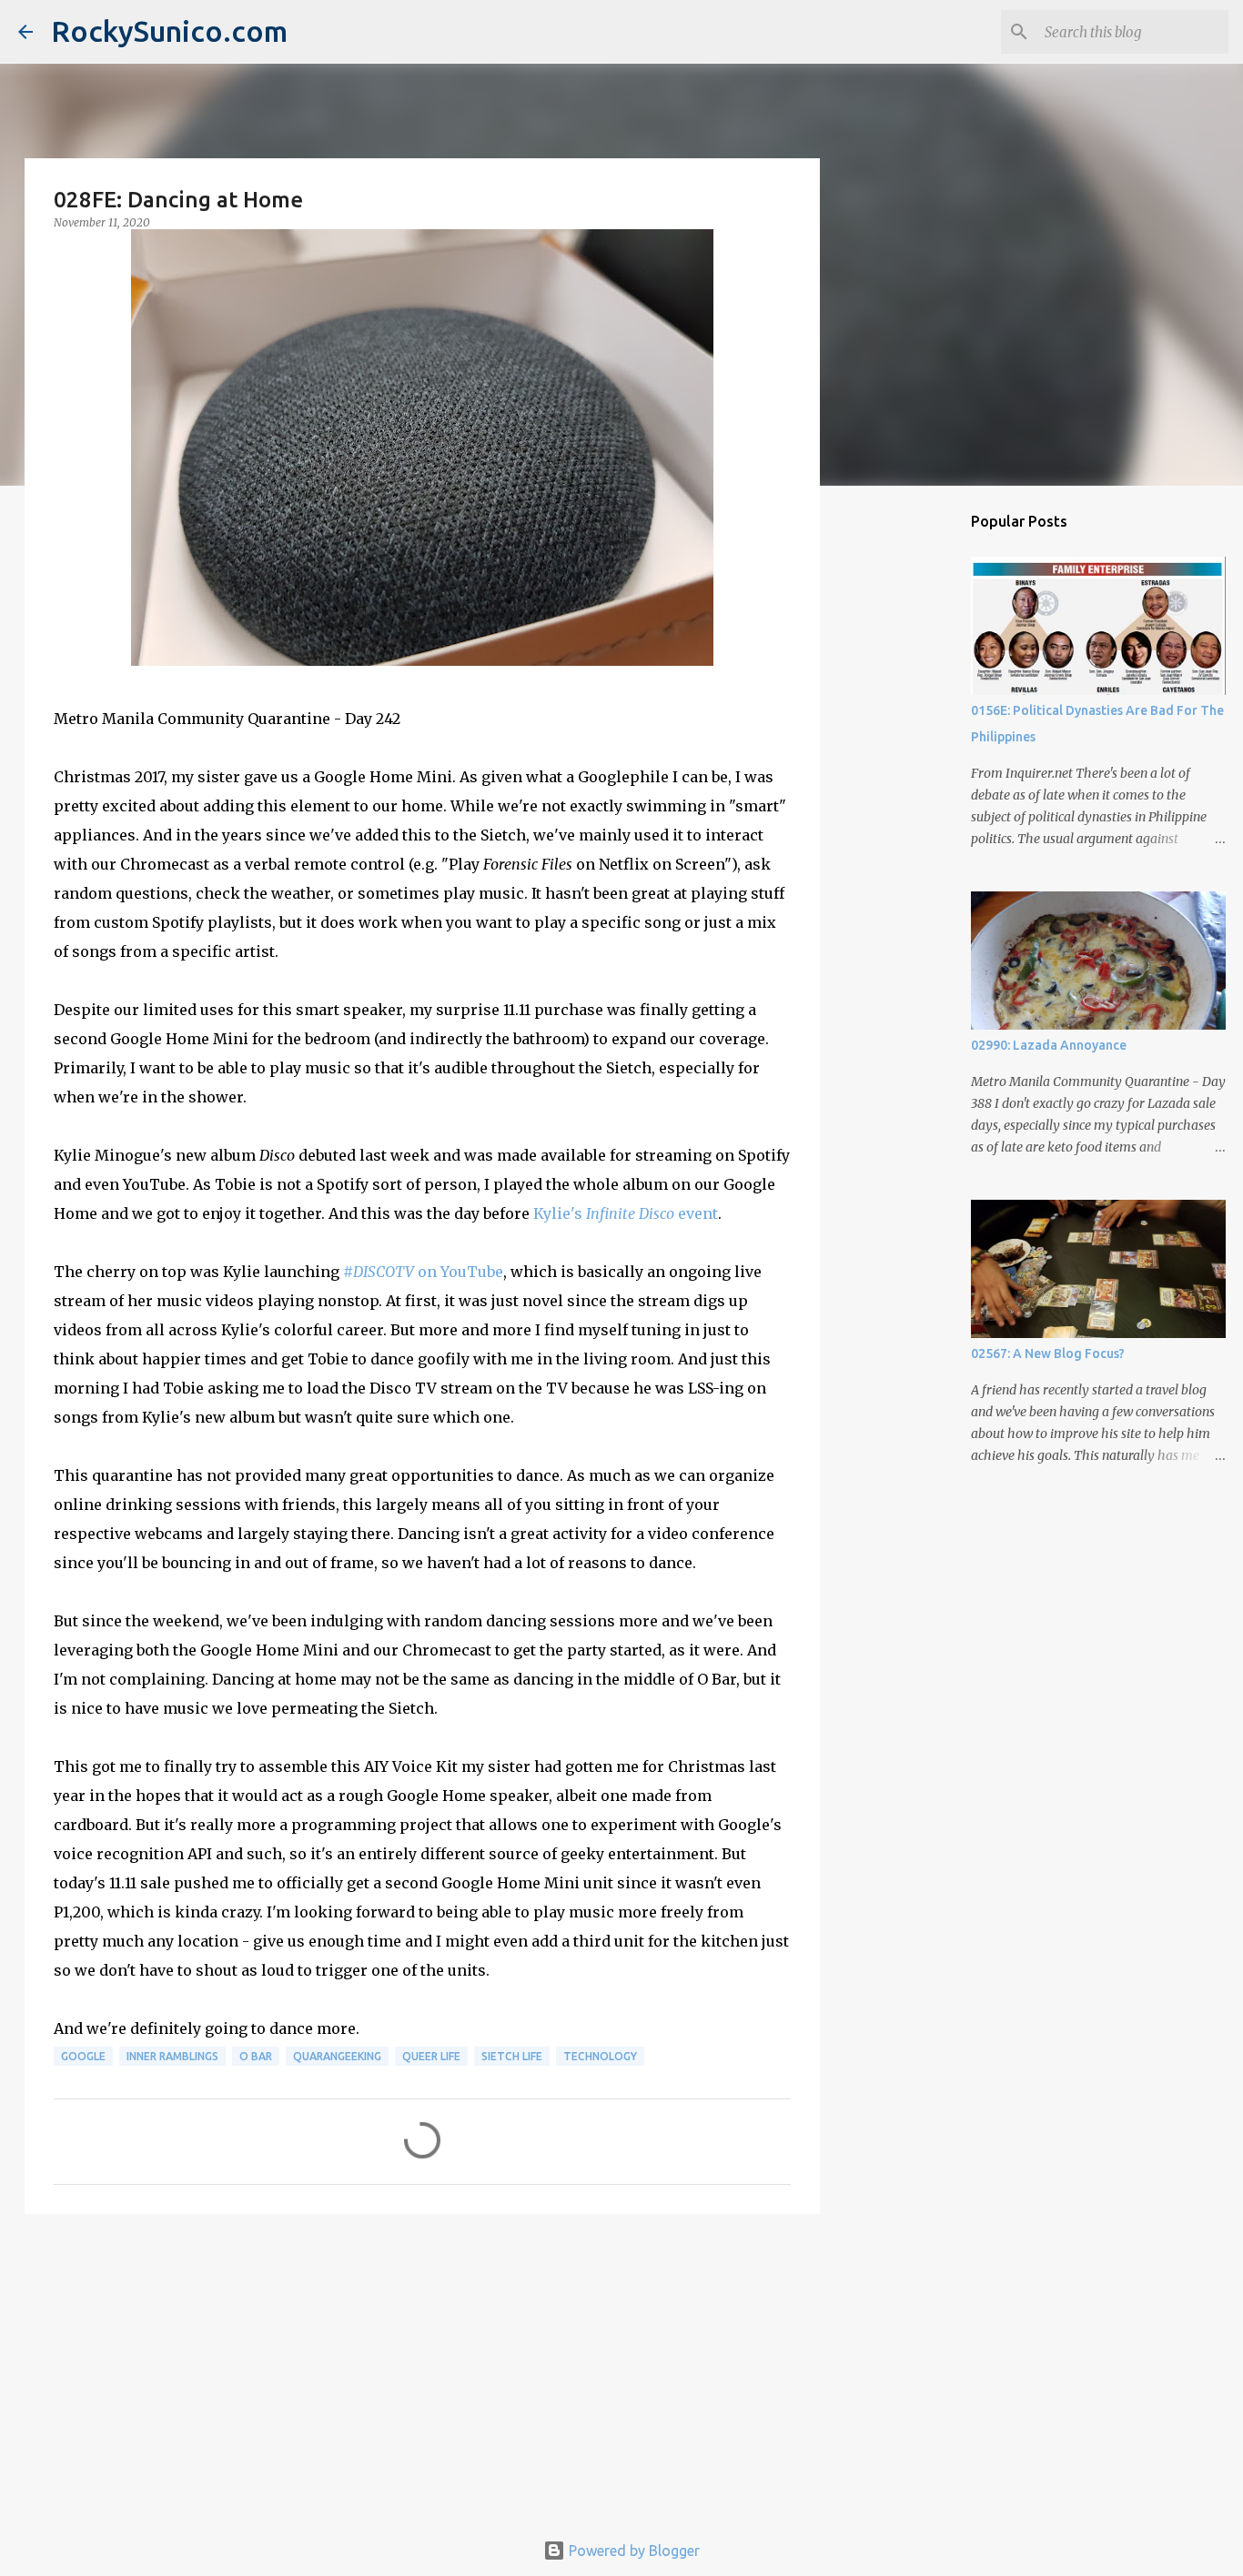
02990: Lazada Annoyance (1049, 1045)
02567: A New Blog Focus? (1048, 1353)
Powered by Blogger (632, 2551)
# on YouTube (423, 1272)
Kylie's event (626, 1213)
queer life (431, 2056)
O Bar (256, 2056)
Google (83, 2056)
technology (600, 2056)
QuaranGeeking (337, 2056)
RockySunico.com (169, 31)
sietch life (512, 2056)
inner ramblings (172, 2056)
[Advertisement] (422, 2369)
